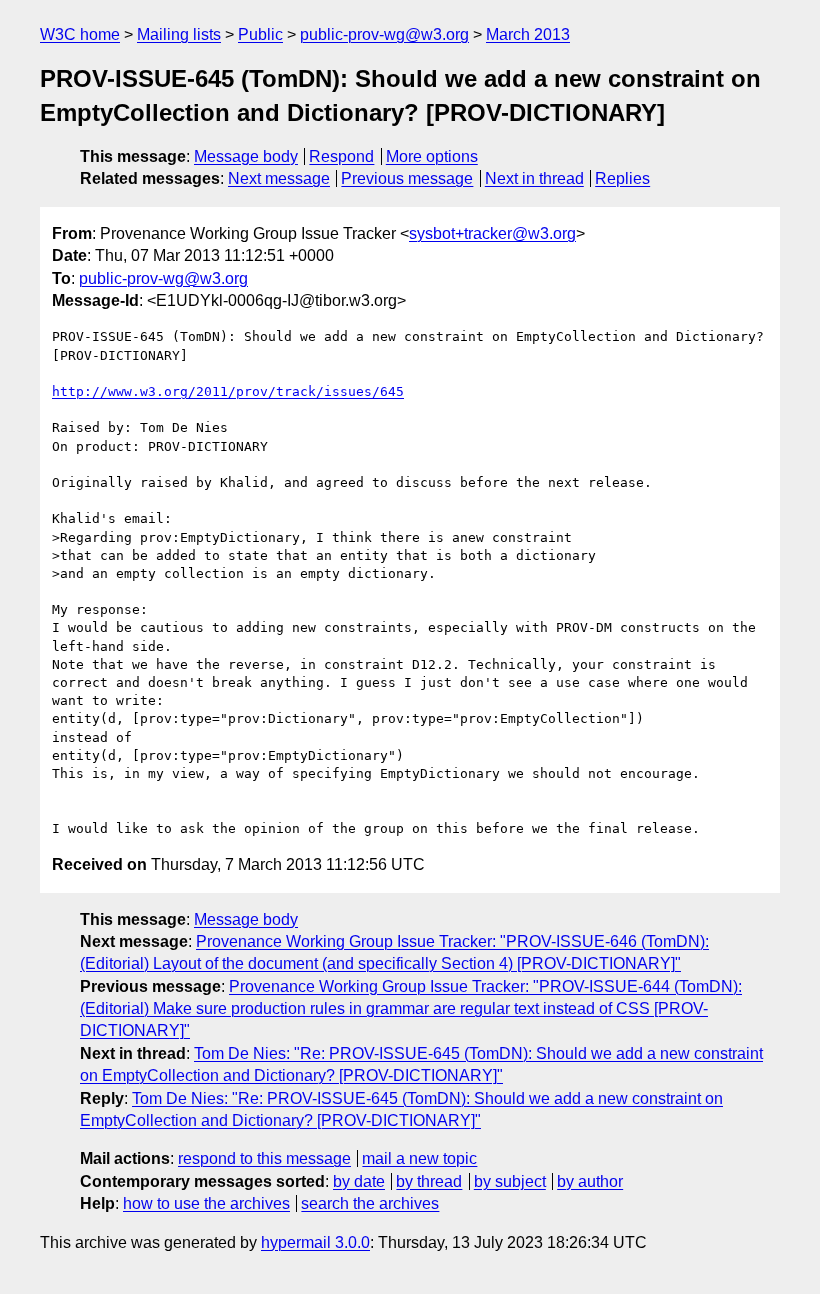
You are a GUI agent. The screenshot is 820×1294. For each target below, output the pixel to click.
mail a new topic (419, 1158)
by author (590, 1181)
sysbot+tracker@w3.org (492, 233)
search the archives (370, 1203)
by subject (510, 1181)
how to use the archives (206, 1203)
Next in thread (534, 178)
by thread (429, 1181)
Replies (622, 178)
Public (260, 34)
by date (359, 1181)
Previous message (407, 178)
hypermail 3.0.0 (315, 1242)
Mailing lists (179, 34)
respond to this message (264, 1158)
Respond (341, 156)
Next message (279, 178)
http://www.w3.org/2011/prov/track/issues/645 (228, 391)
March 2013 (528, 34)
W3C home (80, 34)
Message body (246, 156)
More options (432, 156)
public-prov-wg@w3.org (384, 34)
